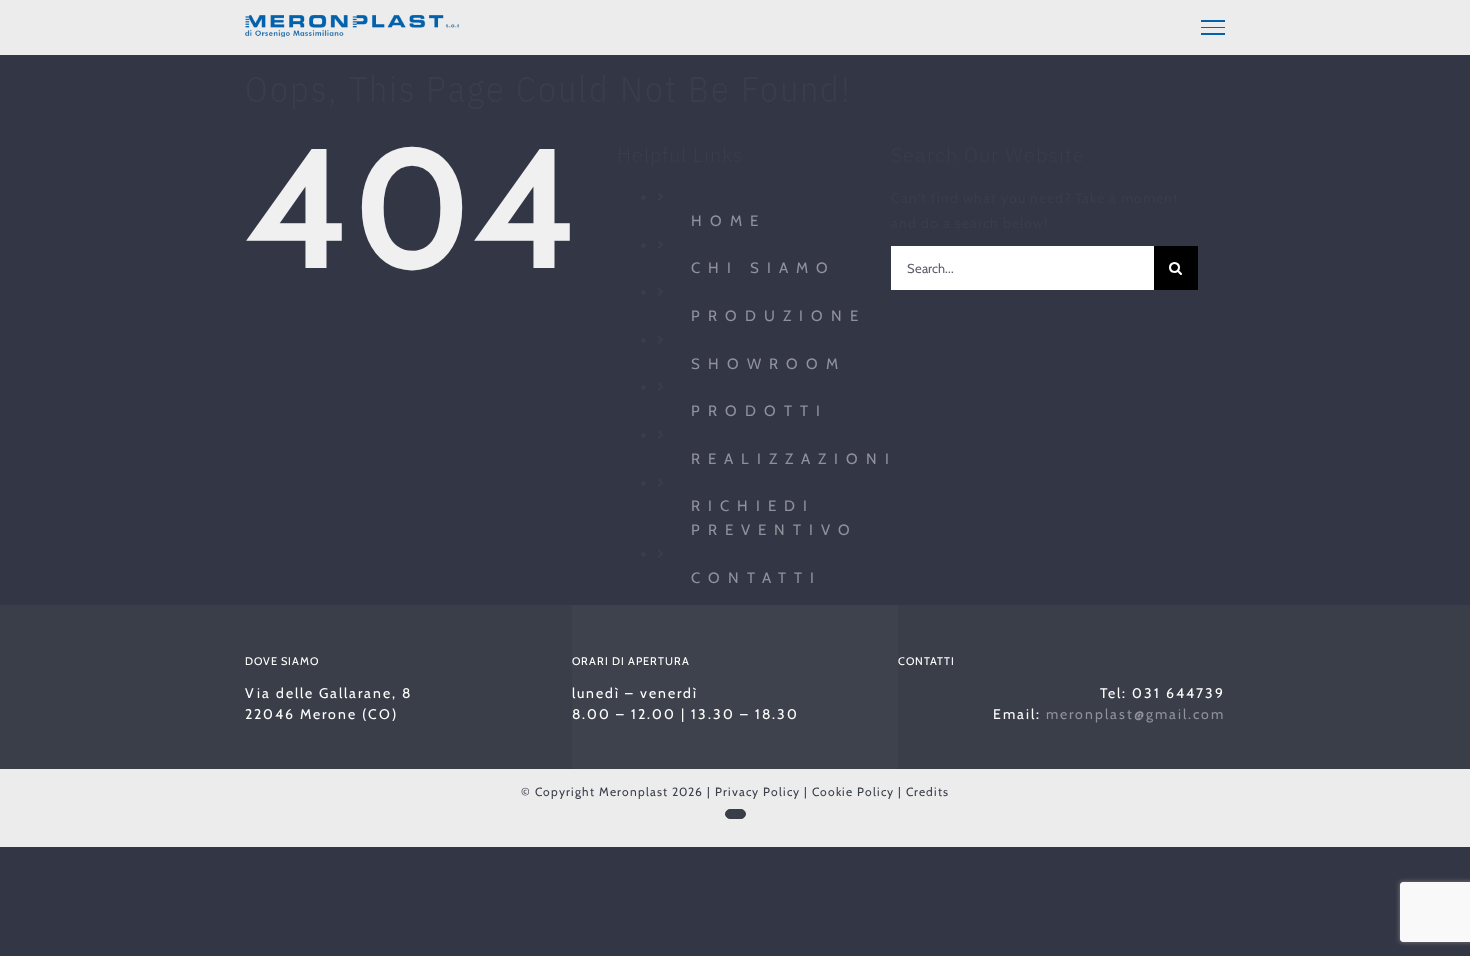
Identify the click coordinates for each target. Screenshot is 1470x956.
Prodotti (759, 411)
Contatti (756, 578)
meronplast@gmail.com (1135, 714)
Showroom (768, 364)
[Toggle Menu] (1213, 27)
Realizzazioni (794, 459)
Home (728, 221)
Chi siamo (763, 268)
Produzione (778, 316)
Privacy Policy (757, 791)
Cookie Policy (853, 791)
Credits (927, 791)
